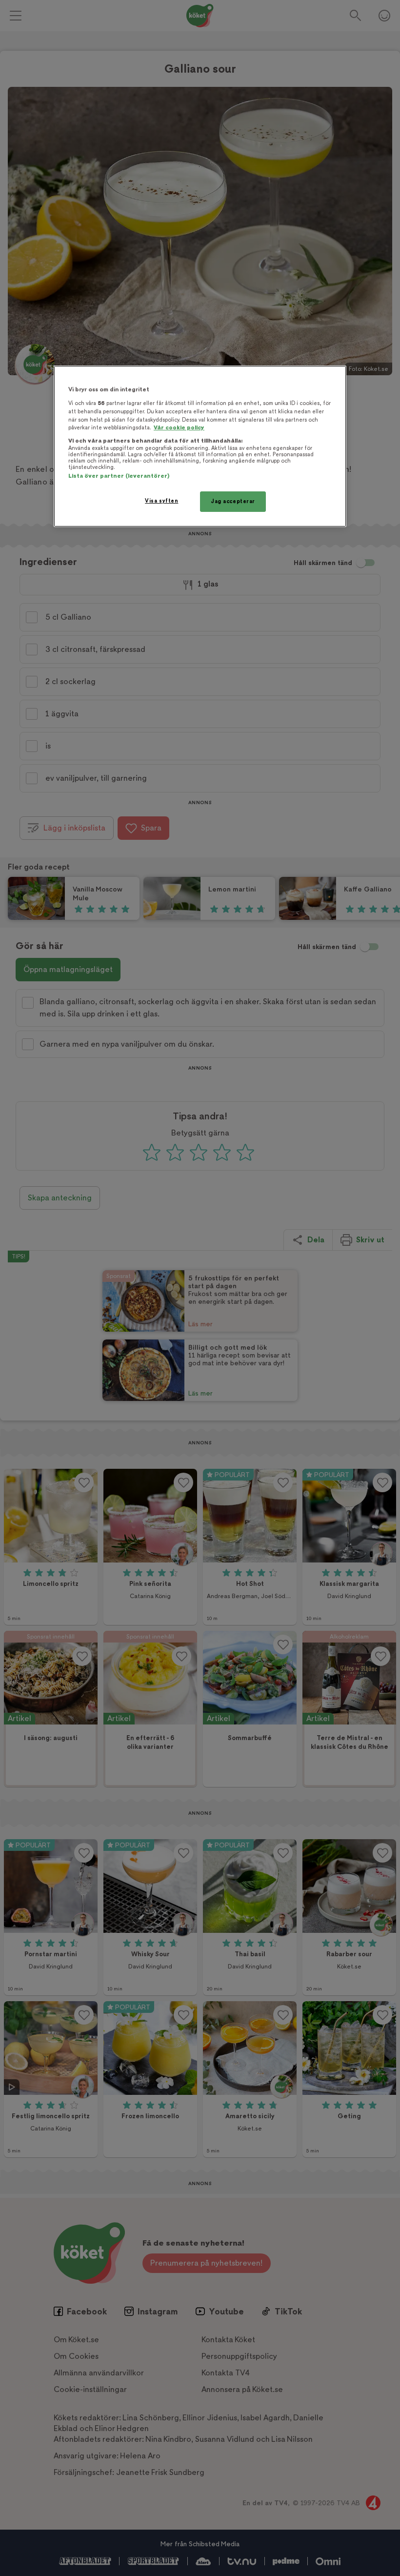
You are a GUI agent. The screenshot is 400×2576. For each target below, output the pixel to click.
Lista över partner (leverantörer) (119, 476)
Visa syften (161, 501)
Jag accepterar (233, 501)
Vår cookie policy (179, 428)
